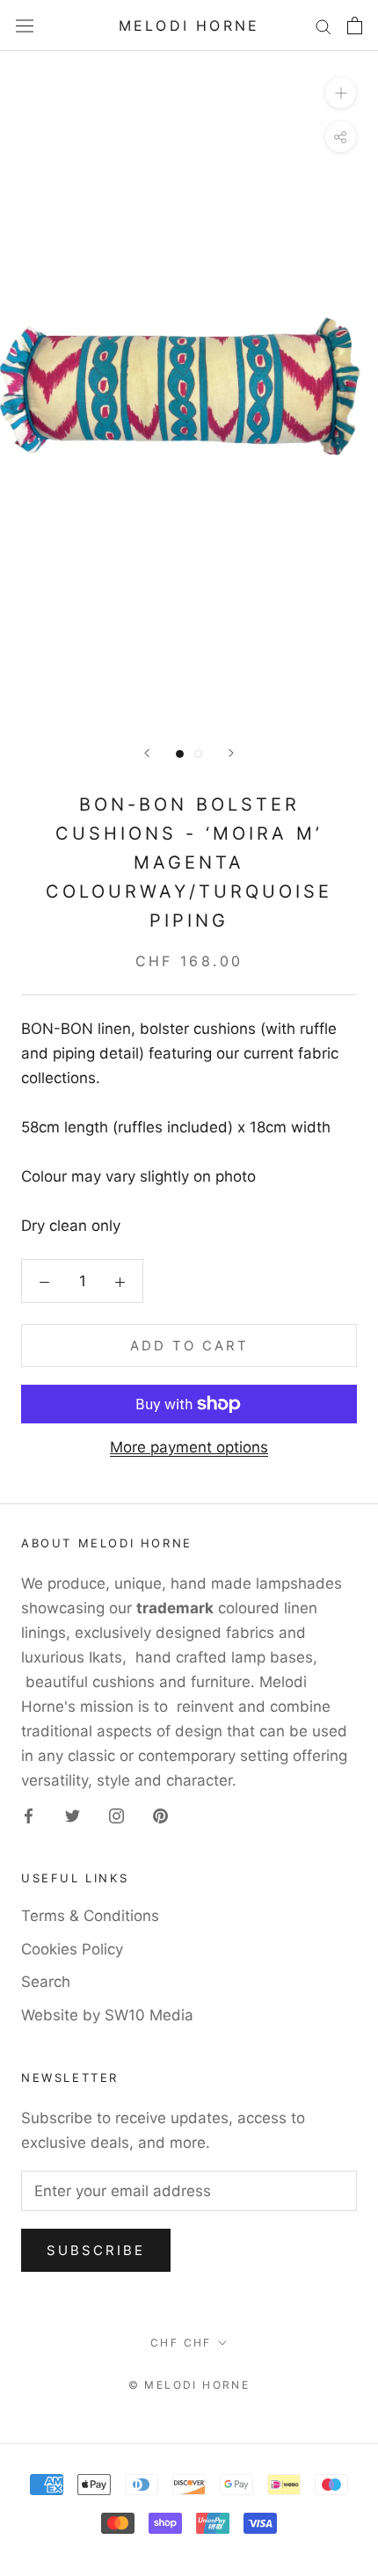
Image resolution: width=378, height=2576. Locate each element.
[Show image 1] (180, 754)
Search (46, 1982)
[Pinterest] (160, 1815)
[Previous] (147, 753)
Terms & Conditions (90, 1916)
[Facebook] (29, 1815)
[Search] (323, 25)
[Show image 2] (198, 754)
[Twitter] (73, 1815)
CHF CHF (181, 2343)
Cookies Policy (72, 1949)
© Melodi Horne (189, 2385)
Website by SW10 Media (107, 2015)
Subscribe (96, 2250)
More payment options (189, 1447)
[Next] (231, 753)
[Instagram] (116, 1815)
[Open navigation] (25, 26)
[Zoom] (341, 93)
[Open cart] (355, 25)
